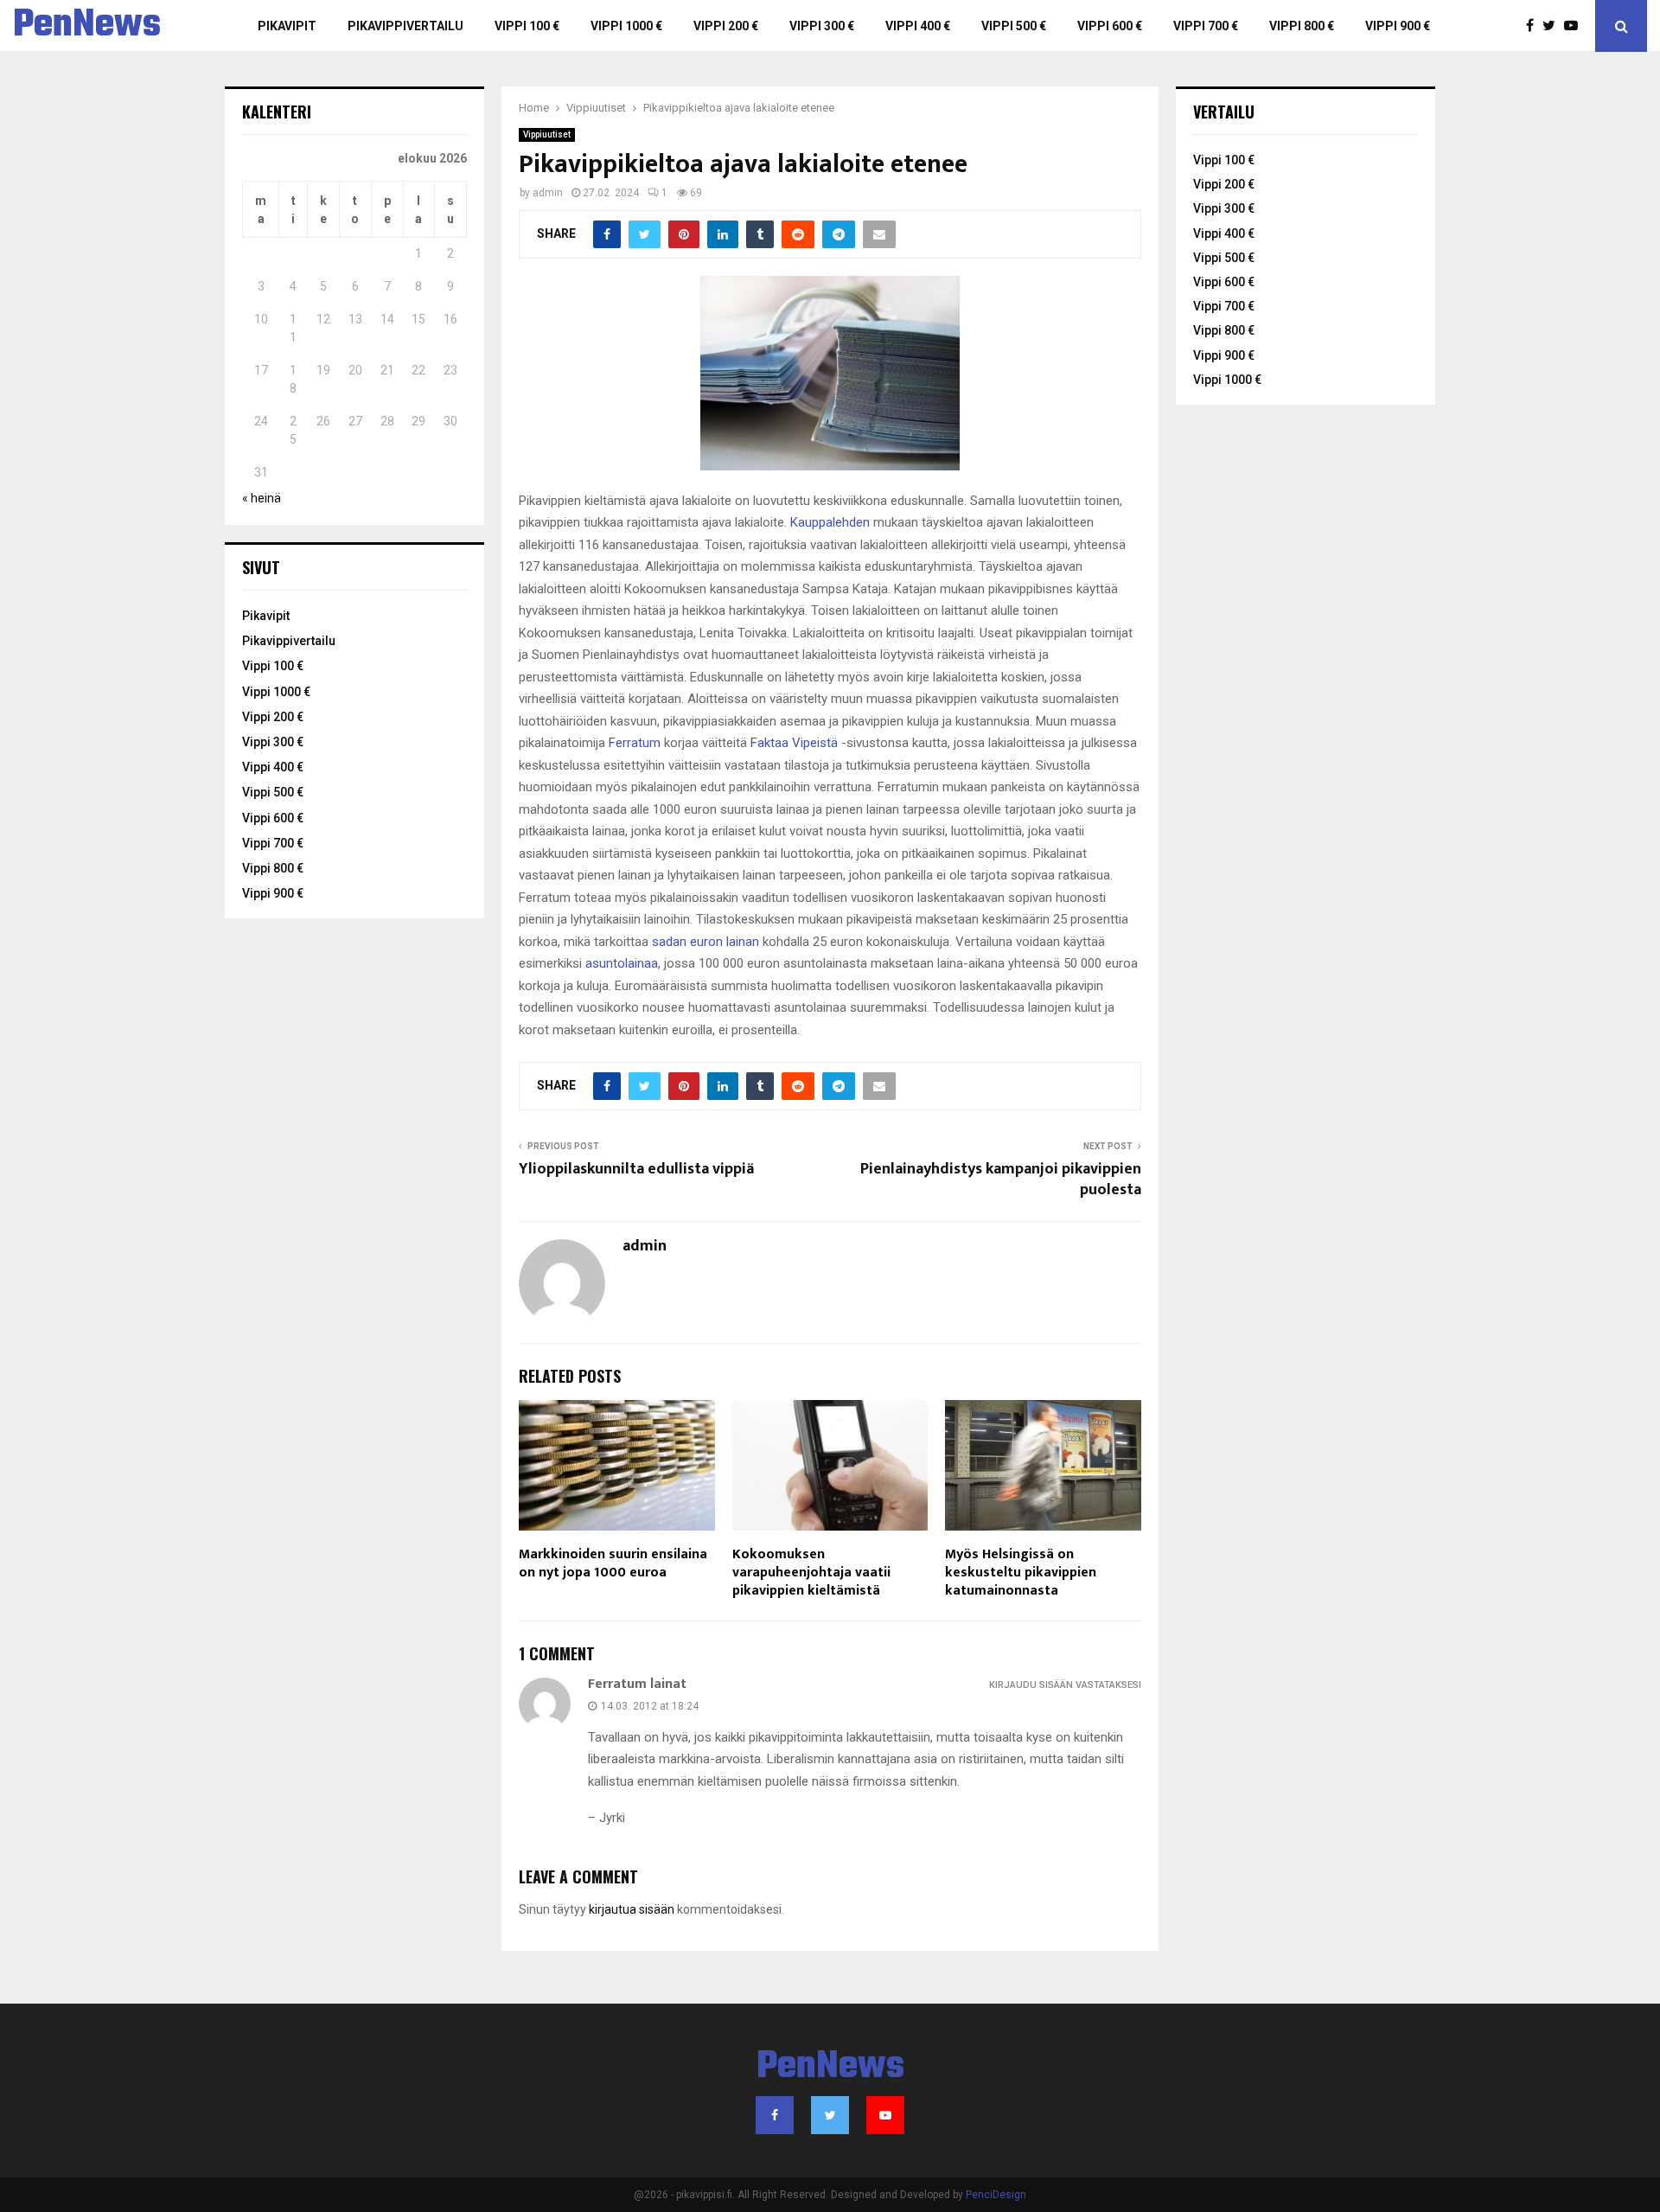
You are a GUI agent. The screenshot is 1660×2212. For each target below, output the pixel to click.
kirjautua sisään (632, 1909)
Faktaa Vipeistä (794, 743)
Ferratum (635, 743)
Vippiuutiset (547, 134)
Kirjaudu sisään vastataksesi (1065, 1685)
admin (548, 193)
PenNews (87, 26)
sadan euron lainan (705, 942)
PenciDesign (996, 2195)
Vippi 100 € (527, 26)
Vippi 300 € (822, 26)
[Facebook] (1534, 26)
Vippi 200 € (726, 26)
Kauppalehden (830, 522)
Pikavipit (287, 26)
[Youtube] (1575, 26)
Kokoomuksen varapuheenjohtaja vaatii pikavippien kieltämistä (811, 1573)
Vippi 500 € (1014, 26)
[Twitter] (1553, 26)
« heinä (262, 498)
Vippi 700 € (1206, 26)
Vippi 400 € (918, 26)
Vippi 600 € (1110, 26)
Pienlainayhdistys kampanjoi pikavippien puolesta (1001, 1180)
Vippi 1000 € (626, 26)
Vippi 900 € (1398, 26)
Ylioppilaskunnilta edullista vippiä (636, 1169)
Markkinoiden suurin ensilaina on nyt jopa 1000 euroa (613, 1563)
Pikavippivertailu (405, 26)
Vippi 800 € (1302, 26)
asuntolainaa (622, 963)
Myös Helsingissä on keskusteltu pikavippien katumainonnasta (1021, 1573)
